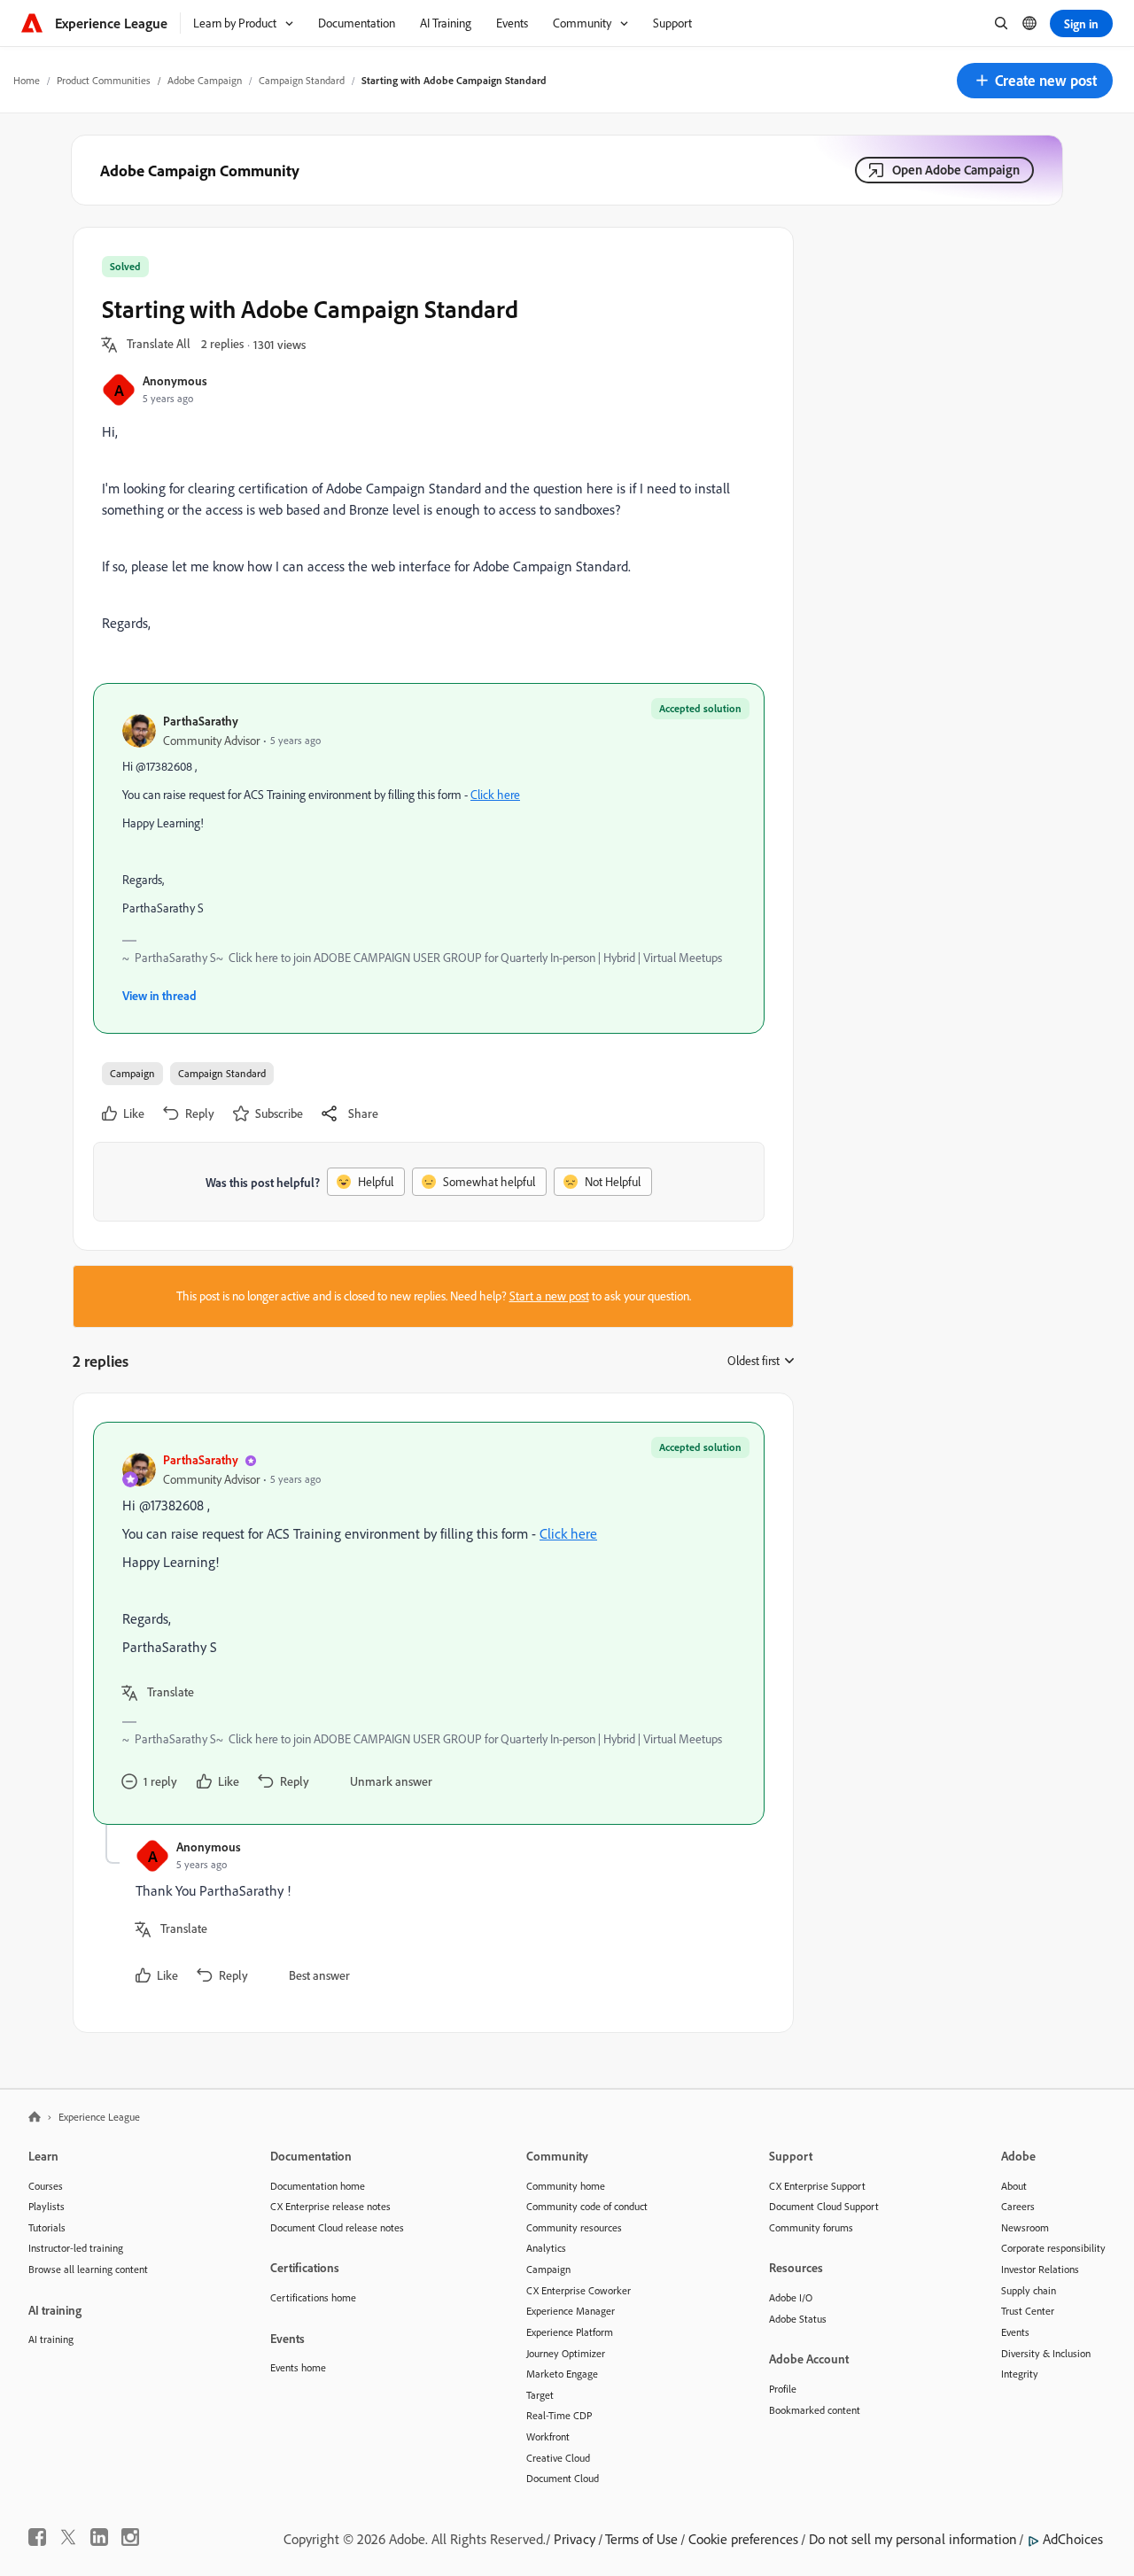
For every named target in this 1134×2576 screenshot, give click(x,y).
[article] (429, 1623)
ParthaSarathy (201, 721)
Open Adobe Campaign (956, 170)
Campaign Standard (302, 80)
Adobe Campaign (205, 80)
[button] (1035, 81)
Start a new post (549, 1296)
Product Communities (104, 80)
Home (27, 80)
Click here (495, 795)
